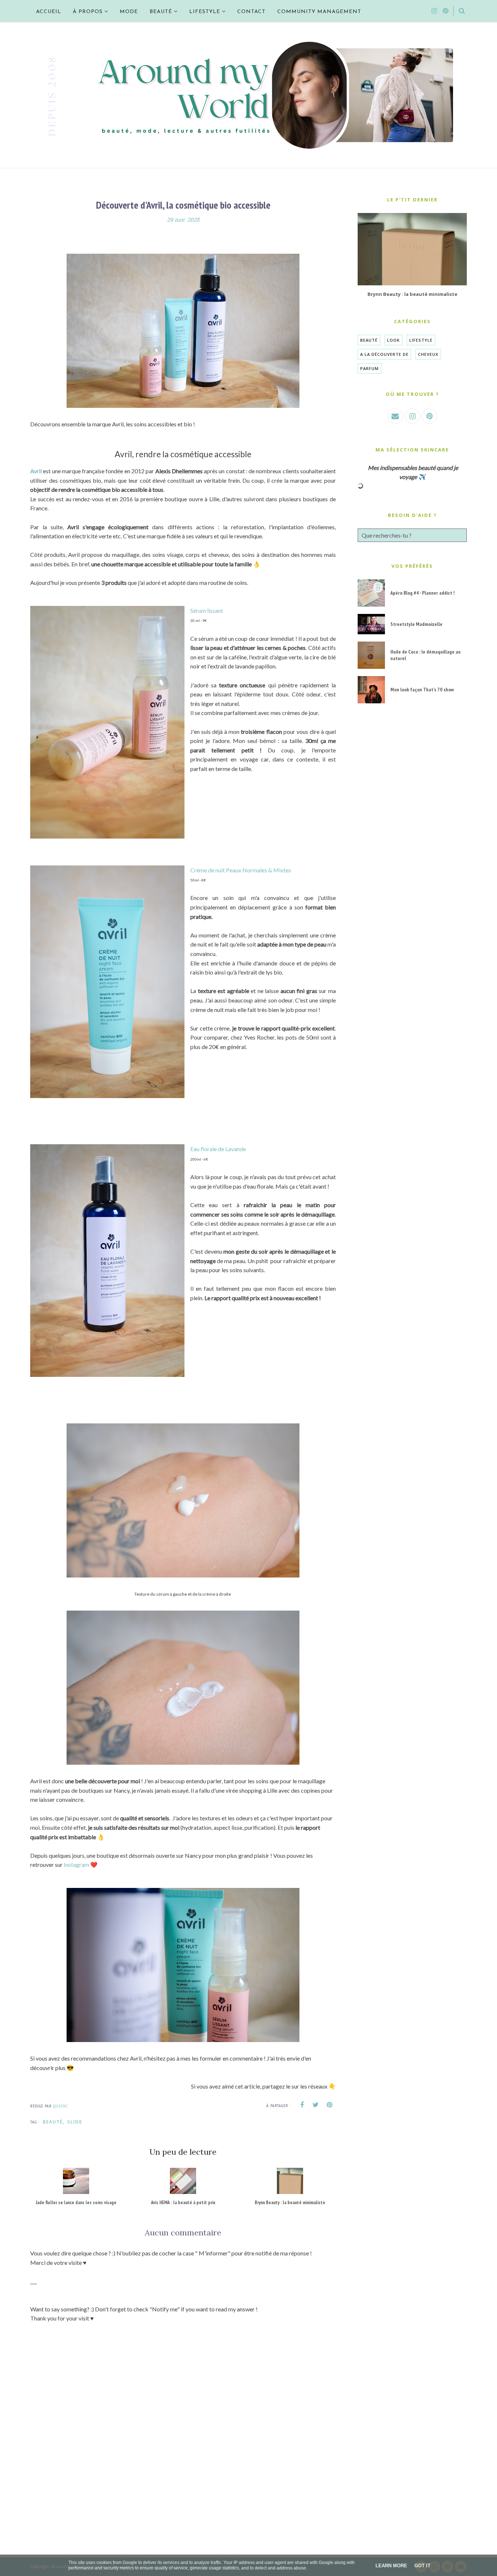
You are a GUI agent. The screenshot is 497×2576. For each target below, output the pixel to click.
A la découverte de (384, 354)
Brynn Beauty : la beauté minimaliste (412, 294)
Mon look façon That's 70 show (422, 690)
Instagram (76, 1864)
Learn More (391, 2566)
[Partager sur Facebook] (302, 2105)
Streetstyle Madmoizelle (416, 624)
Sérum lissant (207, 610)
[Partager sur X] (316, 2105)
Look (393, 340)
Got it (422, 2566)
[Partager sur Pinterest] (330, 2105)
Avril (36, 471)
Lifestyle (421, 340)
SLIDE (75, 2122)
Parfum (369, 368)
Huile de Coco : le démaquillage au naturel (426, 655)
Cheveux (428, 354)
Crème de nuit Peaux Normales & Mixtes (241, 870)
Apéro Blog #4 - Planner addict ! (422, 593)
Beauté (53, 2122)
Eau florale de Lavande (218, 1149)
